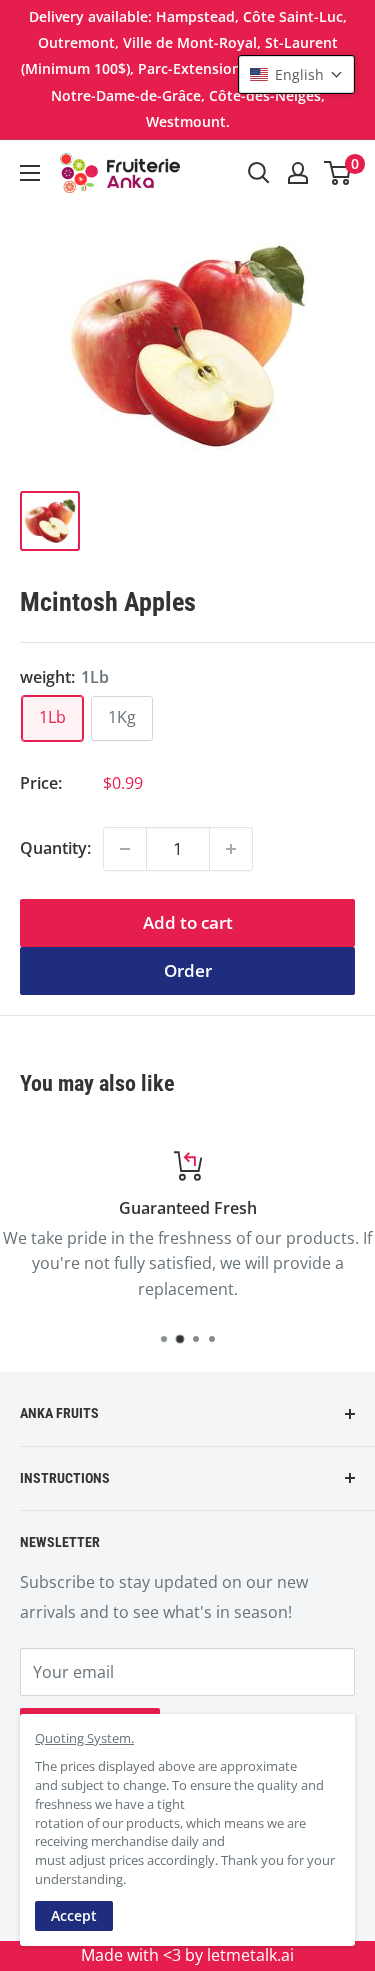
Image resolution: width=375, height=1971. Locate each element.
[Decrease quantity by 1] (125, 849)
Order (188, 970)
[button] (296, 74)
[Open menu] (30, 173)
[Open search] (259, 173)
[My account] (298, 173)
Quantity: (55, 848)
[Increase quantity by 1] (231, 849)
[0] (338, 173)
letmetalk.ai (250, 1955)
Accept (74, 1915)
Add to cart (188, 922)
